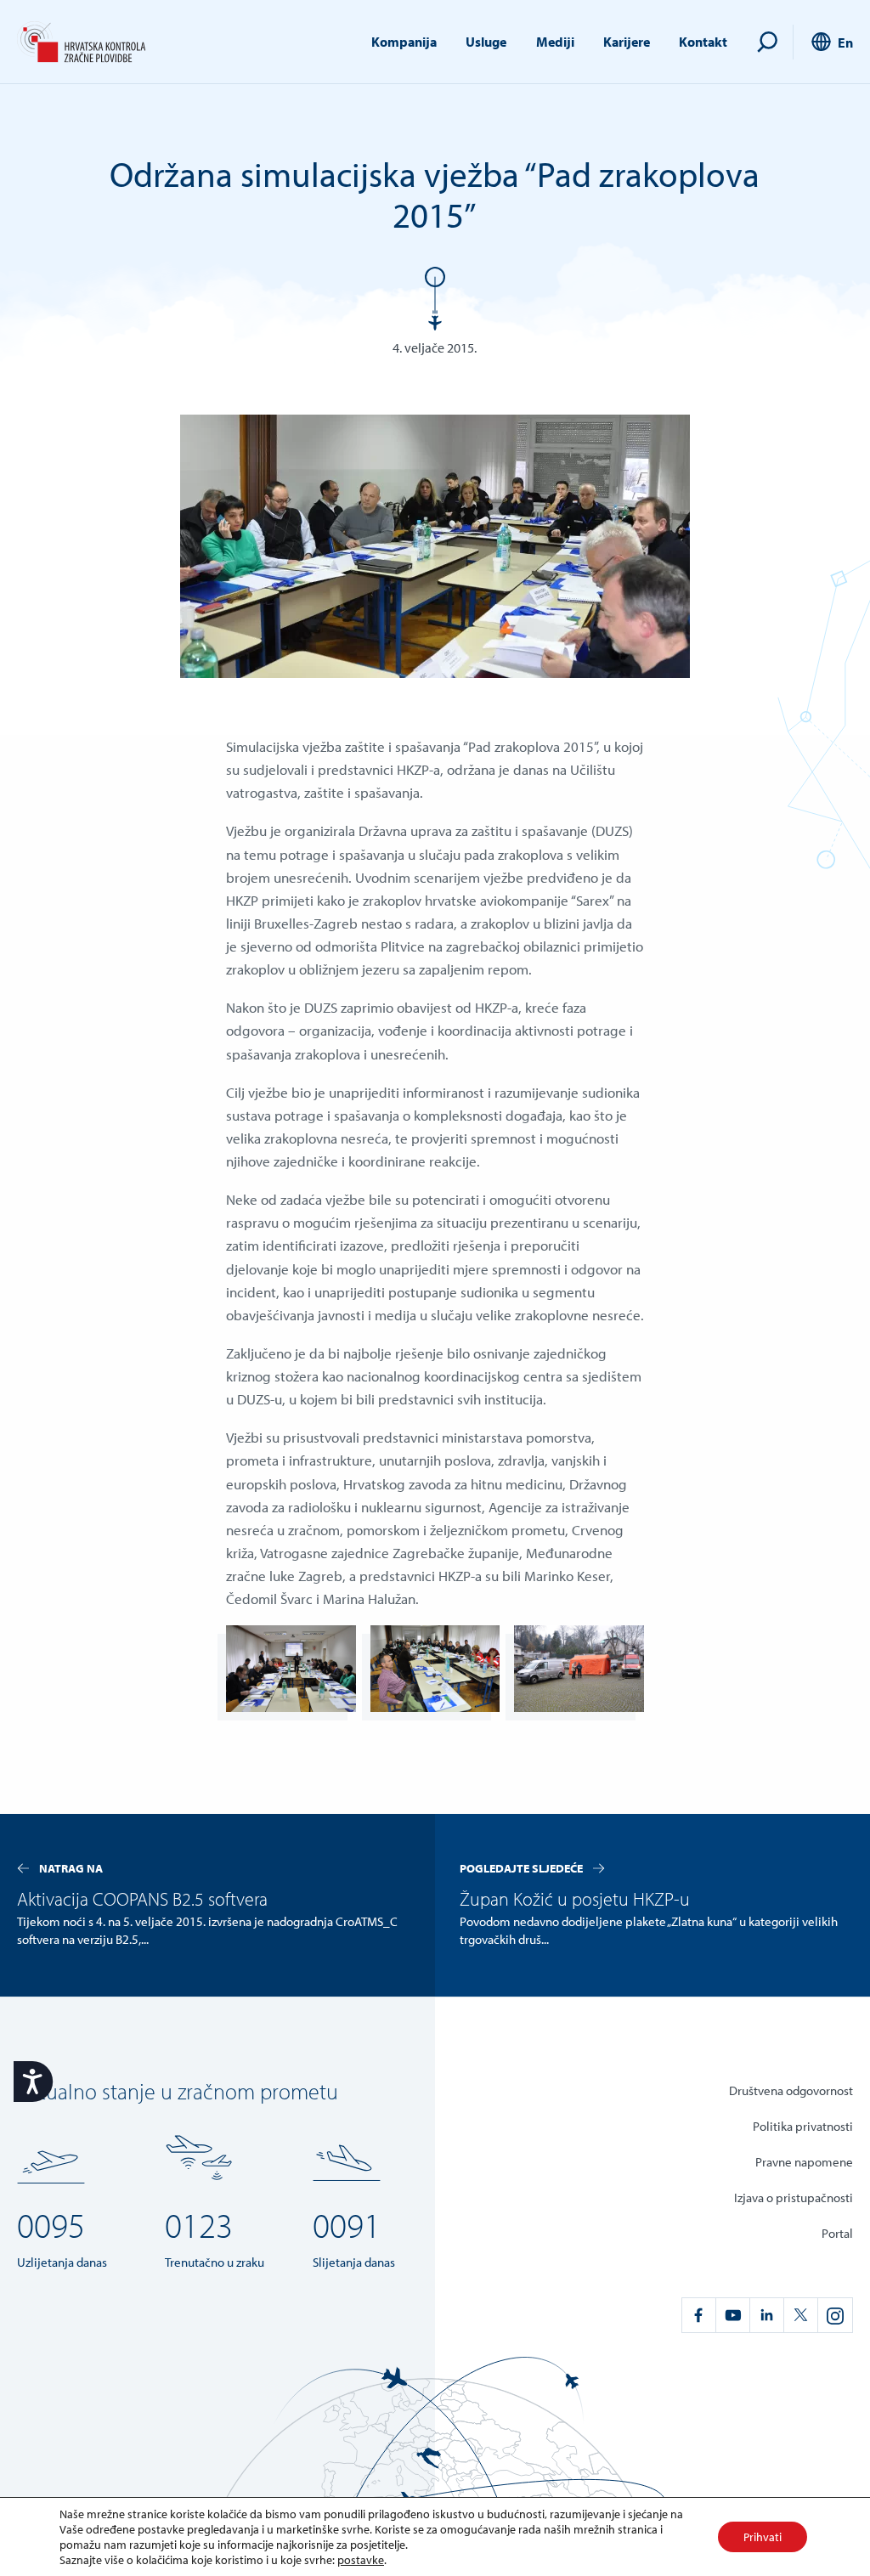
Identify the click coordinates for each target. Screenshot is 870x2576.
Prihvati (763, 2537)
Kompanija (404, 42)
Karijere (627, 42)
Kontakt (703, 42)
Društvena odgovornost (791, 2090)
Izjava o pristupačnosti (794, 2198)
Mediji (555, 42)
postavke (361, 2560)
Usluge (486, 42)
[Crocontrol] (81, 42)
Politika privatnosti (803, 2126)
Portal (837, 2233)
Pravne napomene (804, 2162)
